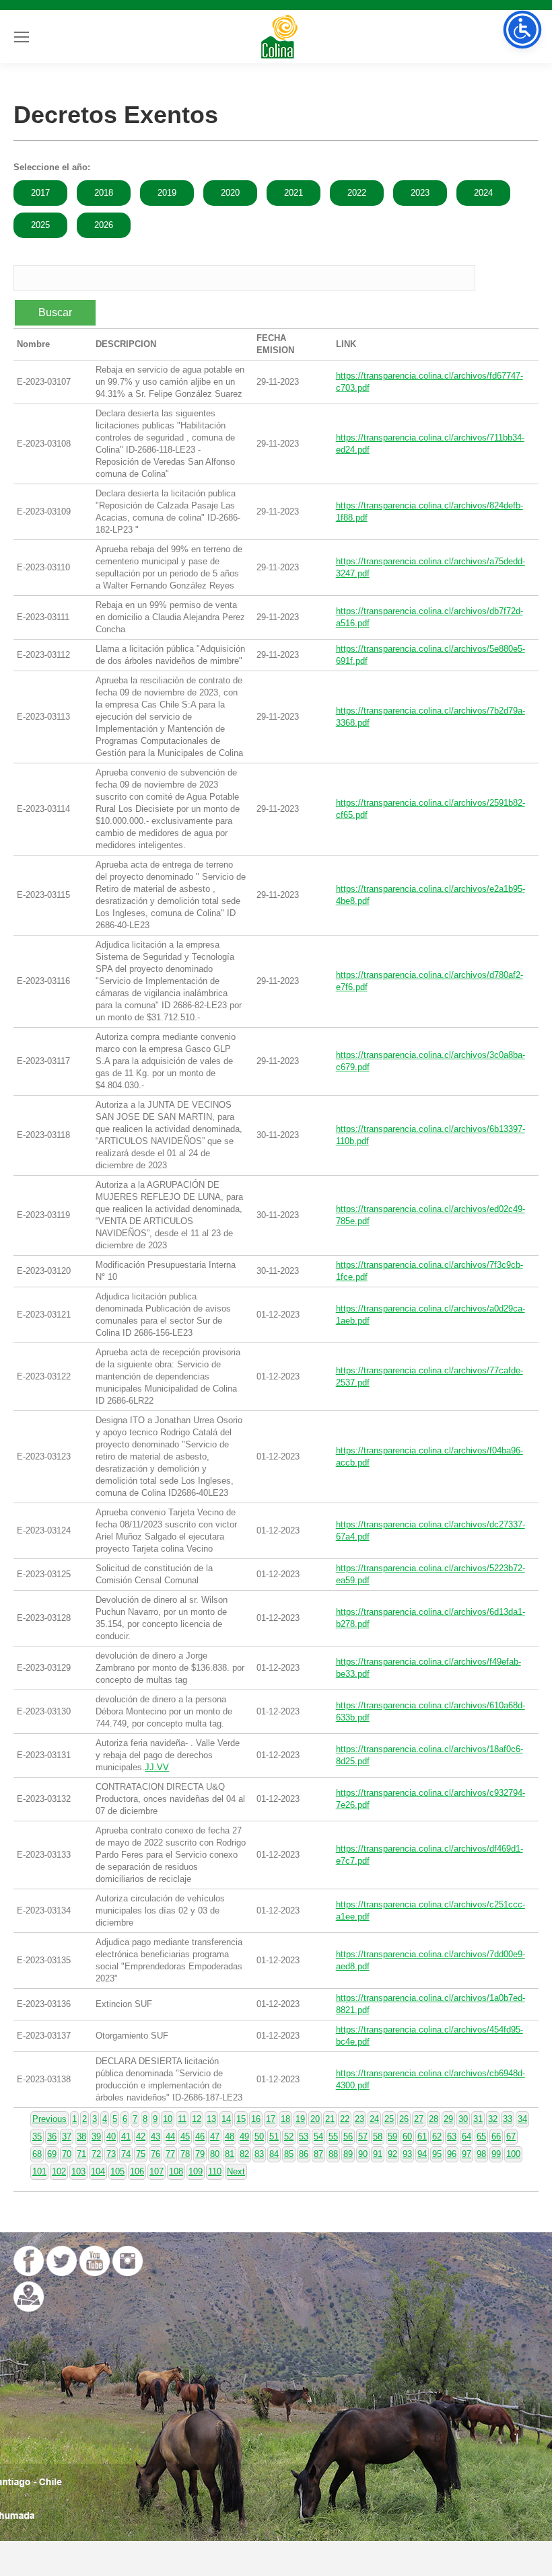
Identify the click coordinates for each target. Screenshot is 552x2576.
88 (333, 2154)
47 (215, 2136)
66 (496, 2136)
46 (200, 2136)
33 (508, 2119)
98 (481, 2154)
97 (467, 2154)
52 (289, 2136)
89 (348, 2154)
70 (67, 2154)
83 (259, 2154)
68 (37, 2154)
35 (37, 2136)
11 (182, 2119)
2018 (104, 193)
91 (378, 2154)
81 (230, 2154)
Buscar (55, 312)
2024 (483, 193)
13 (211, 2119)
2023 (420, 193)
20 (315, 2119)
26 (404, 2119)
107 (157, 2171)
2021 (294, 193)
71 (81, 2154)
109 (196, 2171)
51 (274, 2136)
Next (236, 2171)
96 (452, 2154)
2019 (167, 193)
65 (481, 2136)
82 (244, 2154)
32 (493, 2119)
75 (141, 2154)
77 (170, 2154)
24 (374, 2119)
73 (111, 2154)
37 (67, 2136)
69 (52, 2154)
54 (318, 2136)
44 (170, 2136)
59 (392, 2136)
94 (422, 2154)
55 (333, 2136)
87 (318, 2154)
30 (463, 2119)
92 (392, 2154)
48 (230, 2136)
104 (98, 2171)
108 (176, 2171)
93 (407, 2154)
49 (244, 2136)
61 (422, 2136)
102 (59, 2171)
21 (330, 2119)
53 (304, 2136)
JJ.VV (157, 1767)
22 (345, 2119)
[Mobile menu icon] (22, 37)
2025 (40, 225)
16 (256, 2119)
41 (126, 2136)
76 (156, 2154)
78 (185, 2154)
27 (419, 2119)
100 (513, 2154)
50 (259, 2136)
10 (168, 2119)
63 (452, 2136)
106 (137, 2171)
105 (117, 2171)
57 (363, 2136)
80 (215, 2154)
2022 (357, 193)
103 (78, 2171)
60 (407, 2136)
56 (348, 2136)
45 (185, 2136)
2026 (104, 225)
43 (156, 2136)
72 (96, 2154)
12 (197, 2119)
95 (437, 2154)
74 (126, 2154)
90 (363, 2154)
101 (39, 2171)
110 (215, 2171)
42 (141, 2136)
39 (96, 2136)
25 (389, 2119)
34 (522, 2119)
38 (81, 2136)
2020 (230, 193)
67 (511, 2136)
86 (304, 2154)
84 (274, 2154)
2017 (40, 193)
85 (289, 2154)
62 (437, 2136)
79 (200, 2154)
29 (448, 2119)
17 (271, 2119)
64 (467, 2136)
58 (378, 2136)
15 (241, 2119)
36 (52, 2136)
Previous (49, 2119)
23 (359, 2119)
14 (226, 2119)
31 (478, 2119)
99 (496, 2154)
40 (111, 2136)
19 (300, 2119)
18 (285, 2119)
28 (434, 2119)
